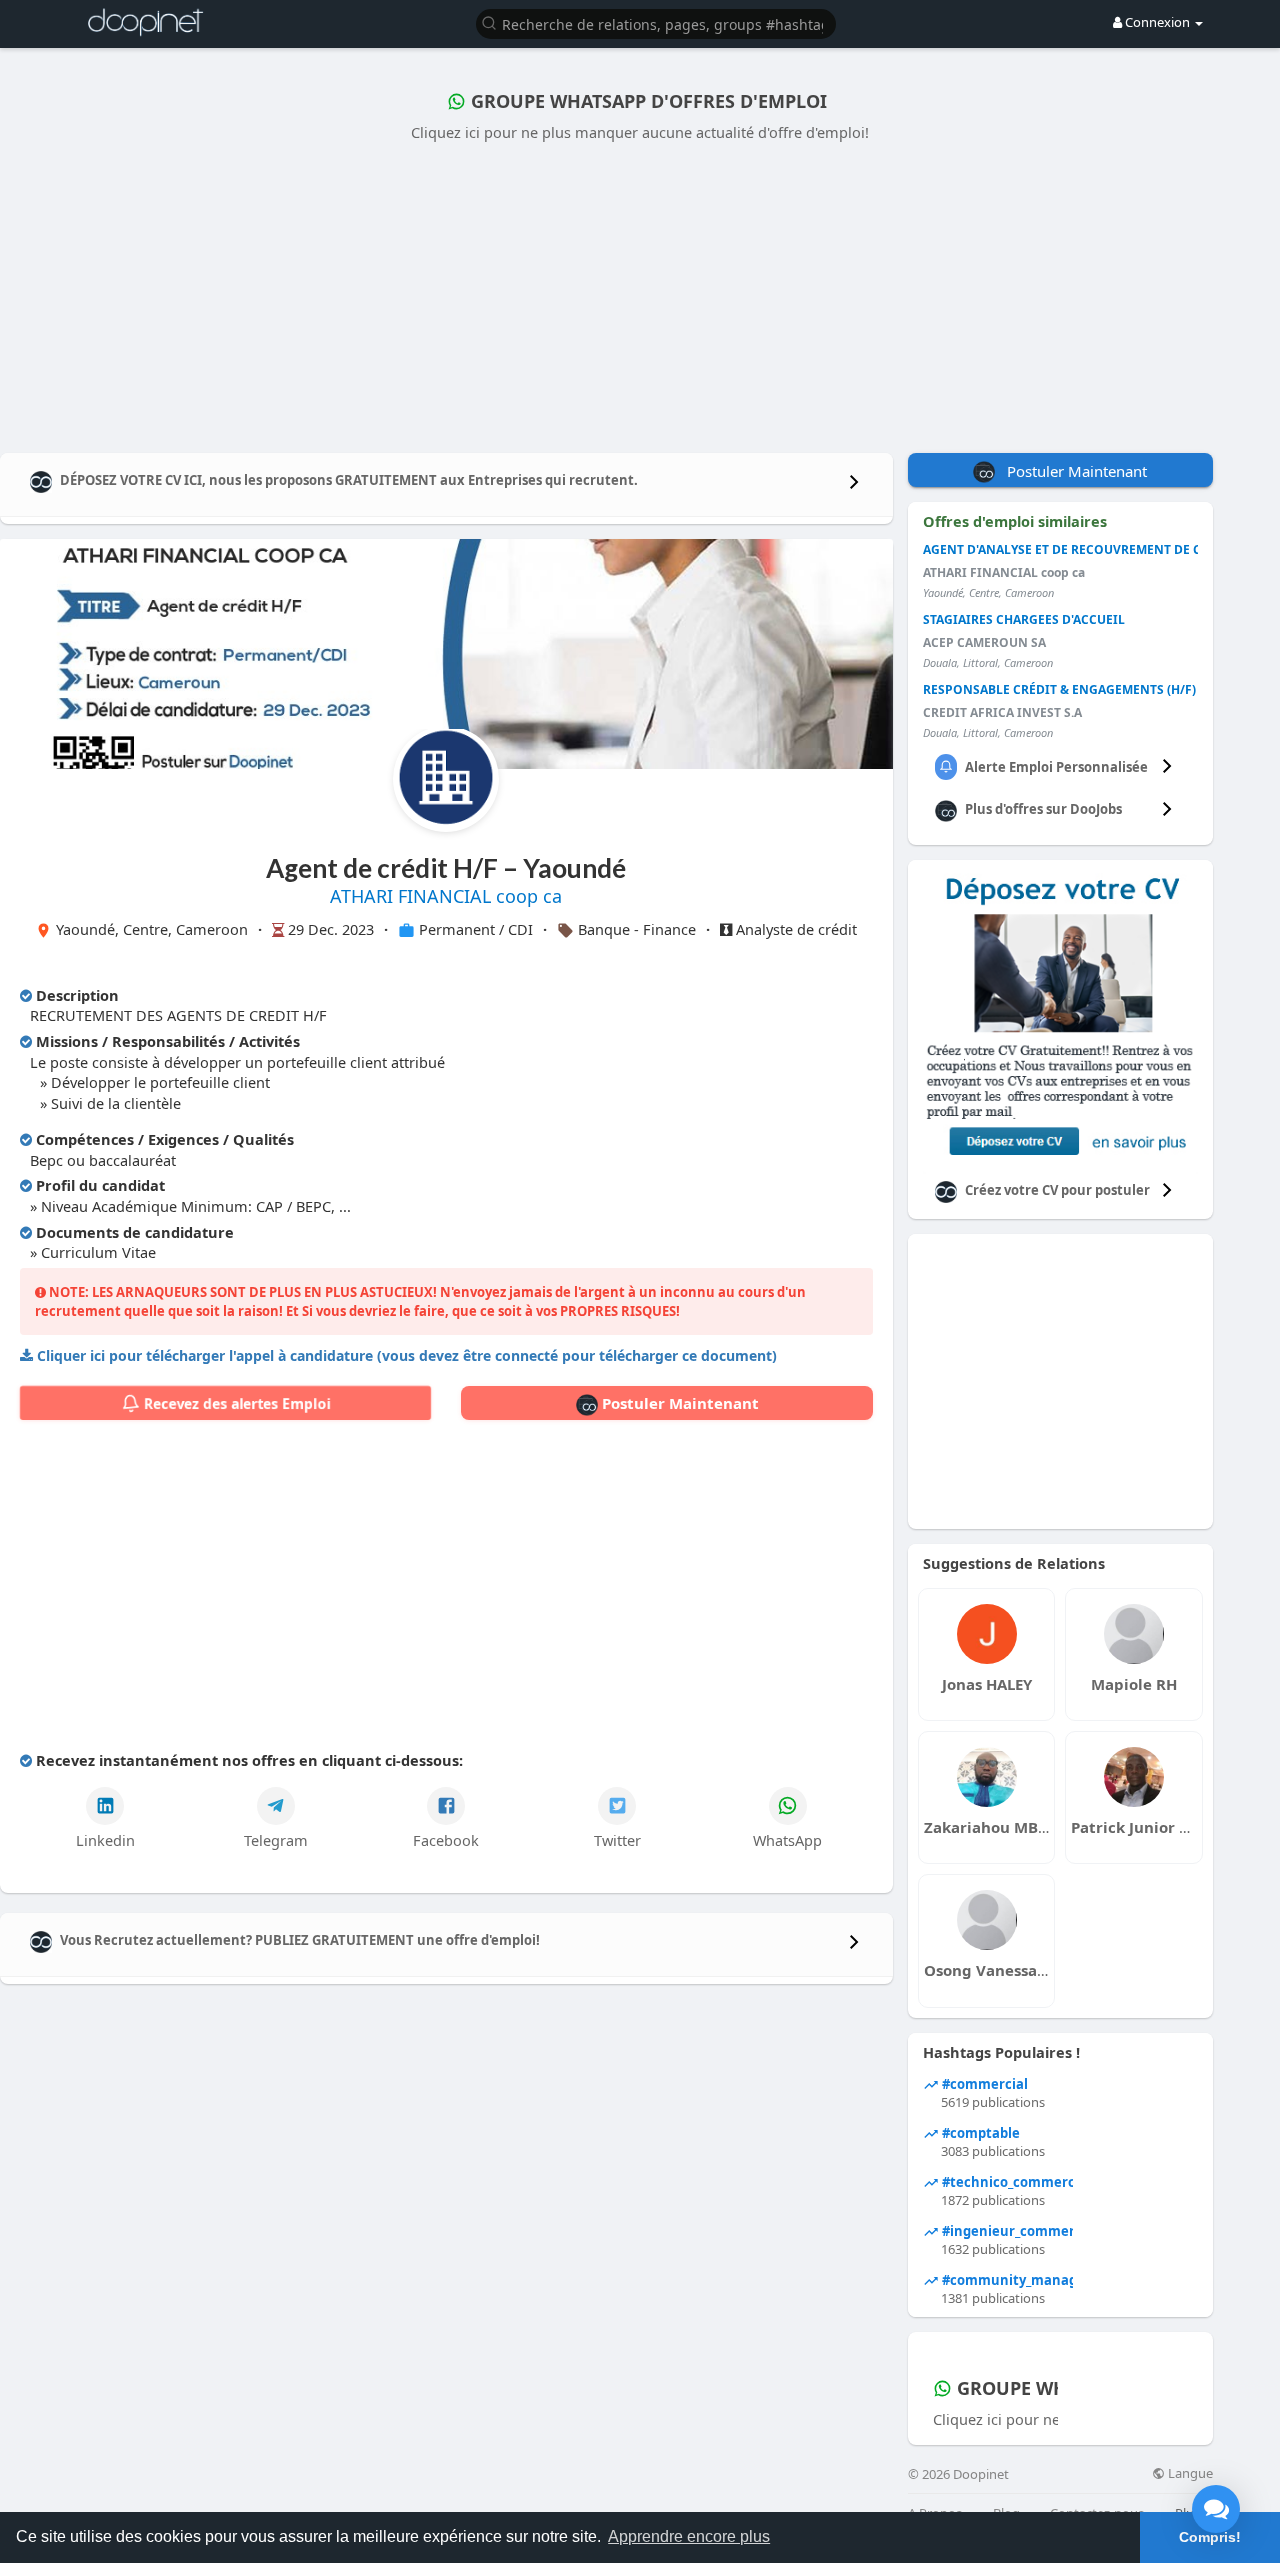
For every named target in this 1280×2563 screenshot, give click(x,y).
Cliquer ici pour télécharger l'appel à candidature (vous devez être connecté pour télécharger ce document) (407, 1355)
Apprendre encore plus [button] (689, 2536)
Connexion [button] (1157, 22)
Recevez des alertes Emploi (235, 1403)
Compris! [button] (1210, 2537)
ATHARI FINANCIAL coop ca (446, 896)
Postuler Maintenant (678, 1403)
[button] (656, 22)
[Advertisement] (640, 293)
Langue (1189, 2473)
